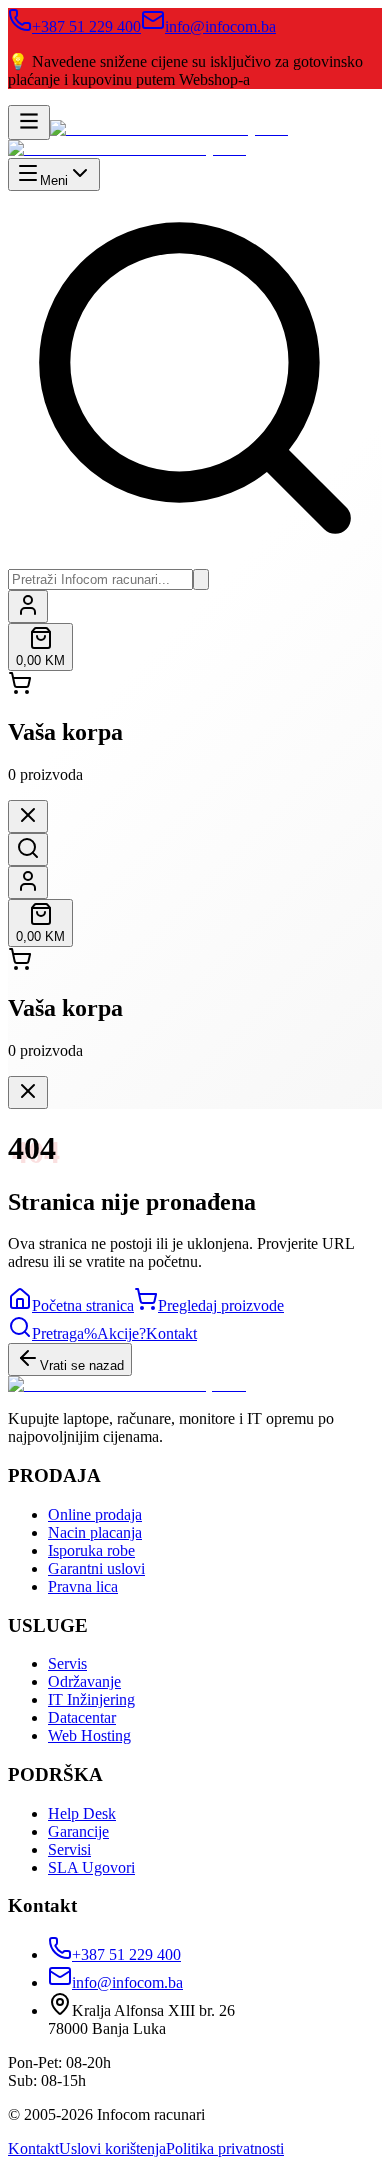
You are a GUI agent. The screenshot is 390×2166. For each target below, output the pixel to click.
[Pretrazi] (201, 579)
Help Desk (82, 1813)
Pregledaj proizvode (221, 1305)
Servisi (69, 1849)
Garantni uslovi (96, 1568)
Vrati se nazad (82, 1365)
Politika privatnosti (225, 2148)
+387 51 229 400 (86, 26)
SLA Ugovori (91, 1867)
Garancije (78, 1831)
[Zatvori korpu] (28, 816)
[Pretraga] (28, 849)
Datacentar (82, 1717)
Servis (67, 1663)
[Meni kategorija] (29, 122)
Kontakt (33, 2148)
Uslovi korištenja (112, 2148)
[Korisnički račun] (28, 606)
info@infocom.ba (220, 26)
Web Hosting (89, 1735)
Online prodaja (95, 1514)
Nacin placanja (95, 1532)
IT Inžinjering (91, 1699)
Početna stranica (83, 1305)
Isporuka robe (91, 1550)
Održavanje (84, 1681)
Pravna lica (83, 1586)
